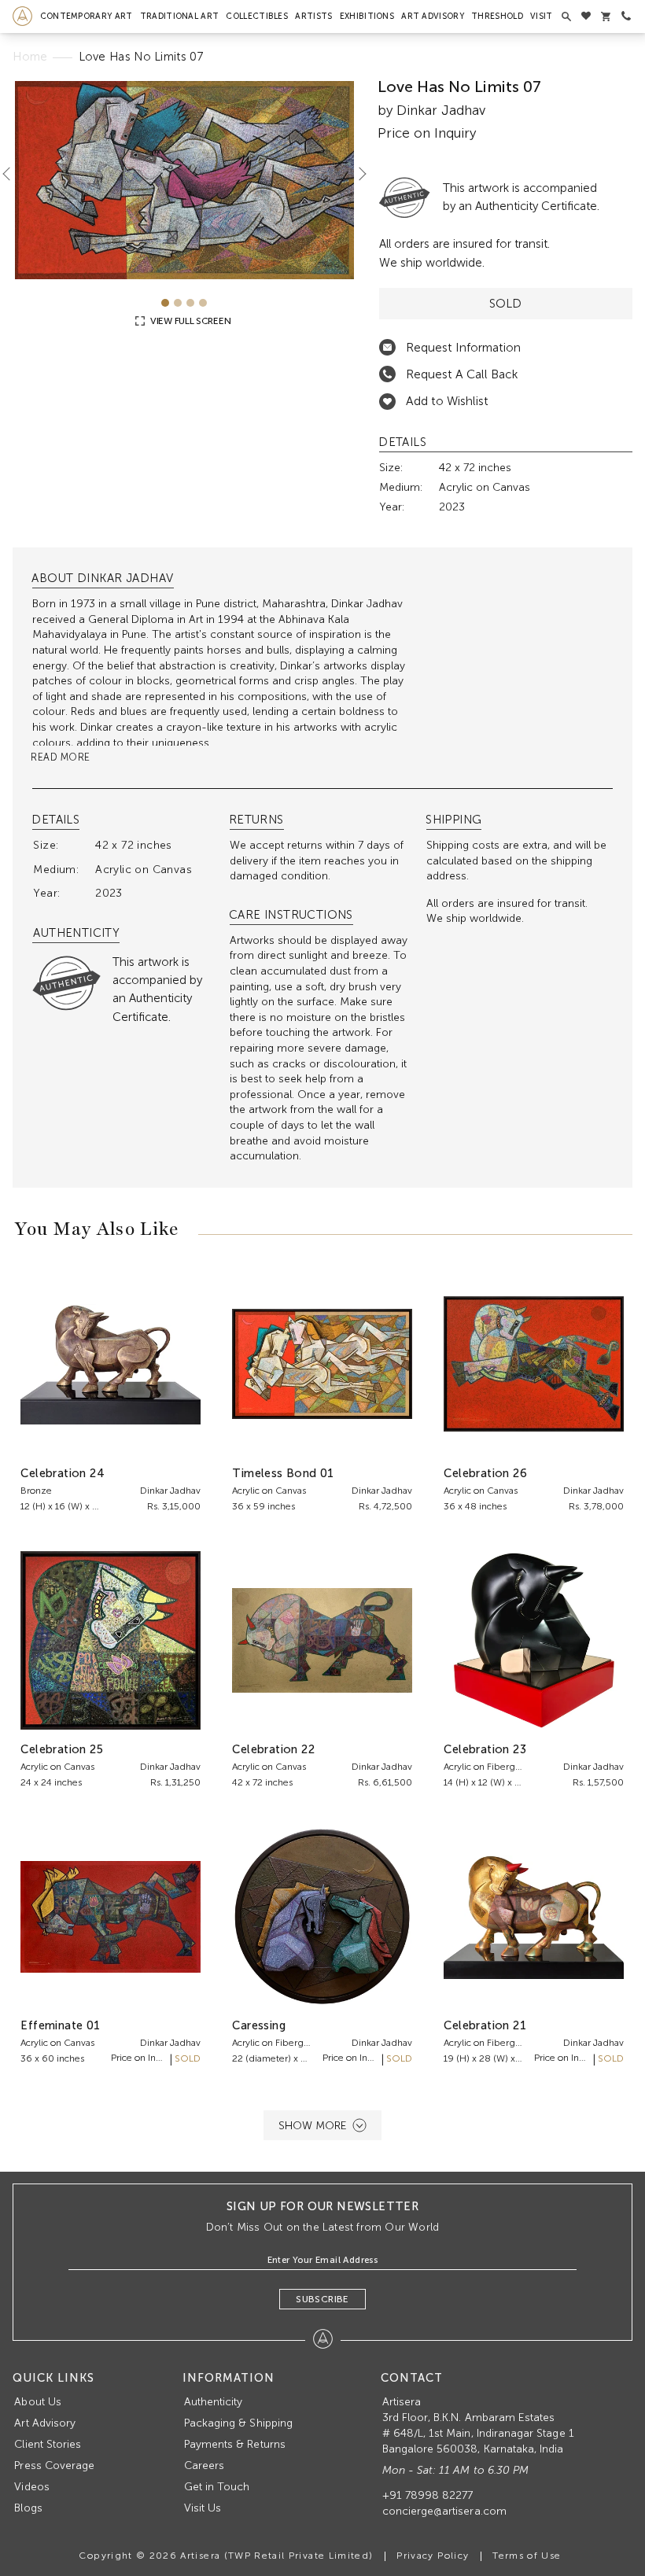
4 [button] (203, 303)
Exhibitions (367, 16)
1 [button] (165, 303)
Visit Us (203, 2508)
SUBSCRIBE (322, 2299)
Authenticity (214, 2402)
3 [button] (190, 303)
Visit (542, 16)
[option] (184, 180)
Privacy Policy (433, 2556)
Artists (313, 16)
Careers (204, 2465)
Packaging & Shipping (238, 2423)
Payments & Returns (235, 2444)
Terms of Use (527, 2556)
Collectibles (257, 16)
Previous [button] (13, 174)
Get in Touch (217, 2487)
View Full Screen (189, 321)
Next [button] (356, 174)
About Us (37, 2402)
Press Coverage (54, 2465)
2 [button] (178, 303)
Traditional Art (180, 16)
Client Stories (48, 2444)
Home (30, 57)
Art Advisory (433, 16)
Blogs (28, 2508)
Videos (31, 2487)
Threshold (497, 16)
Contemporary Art (87, 16)
